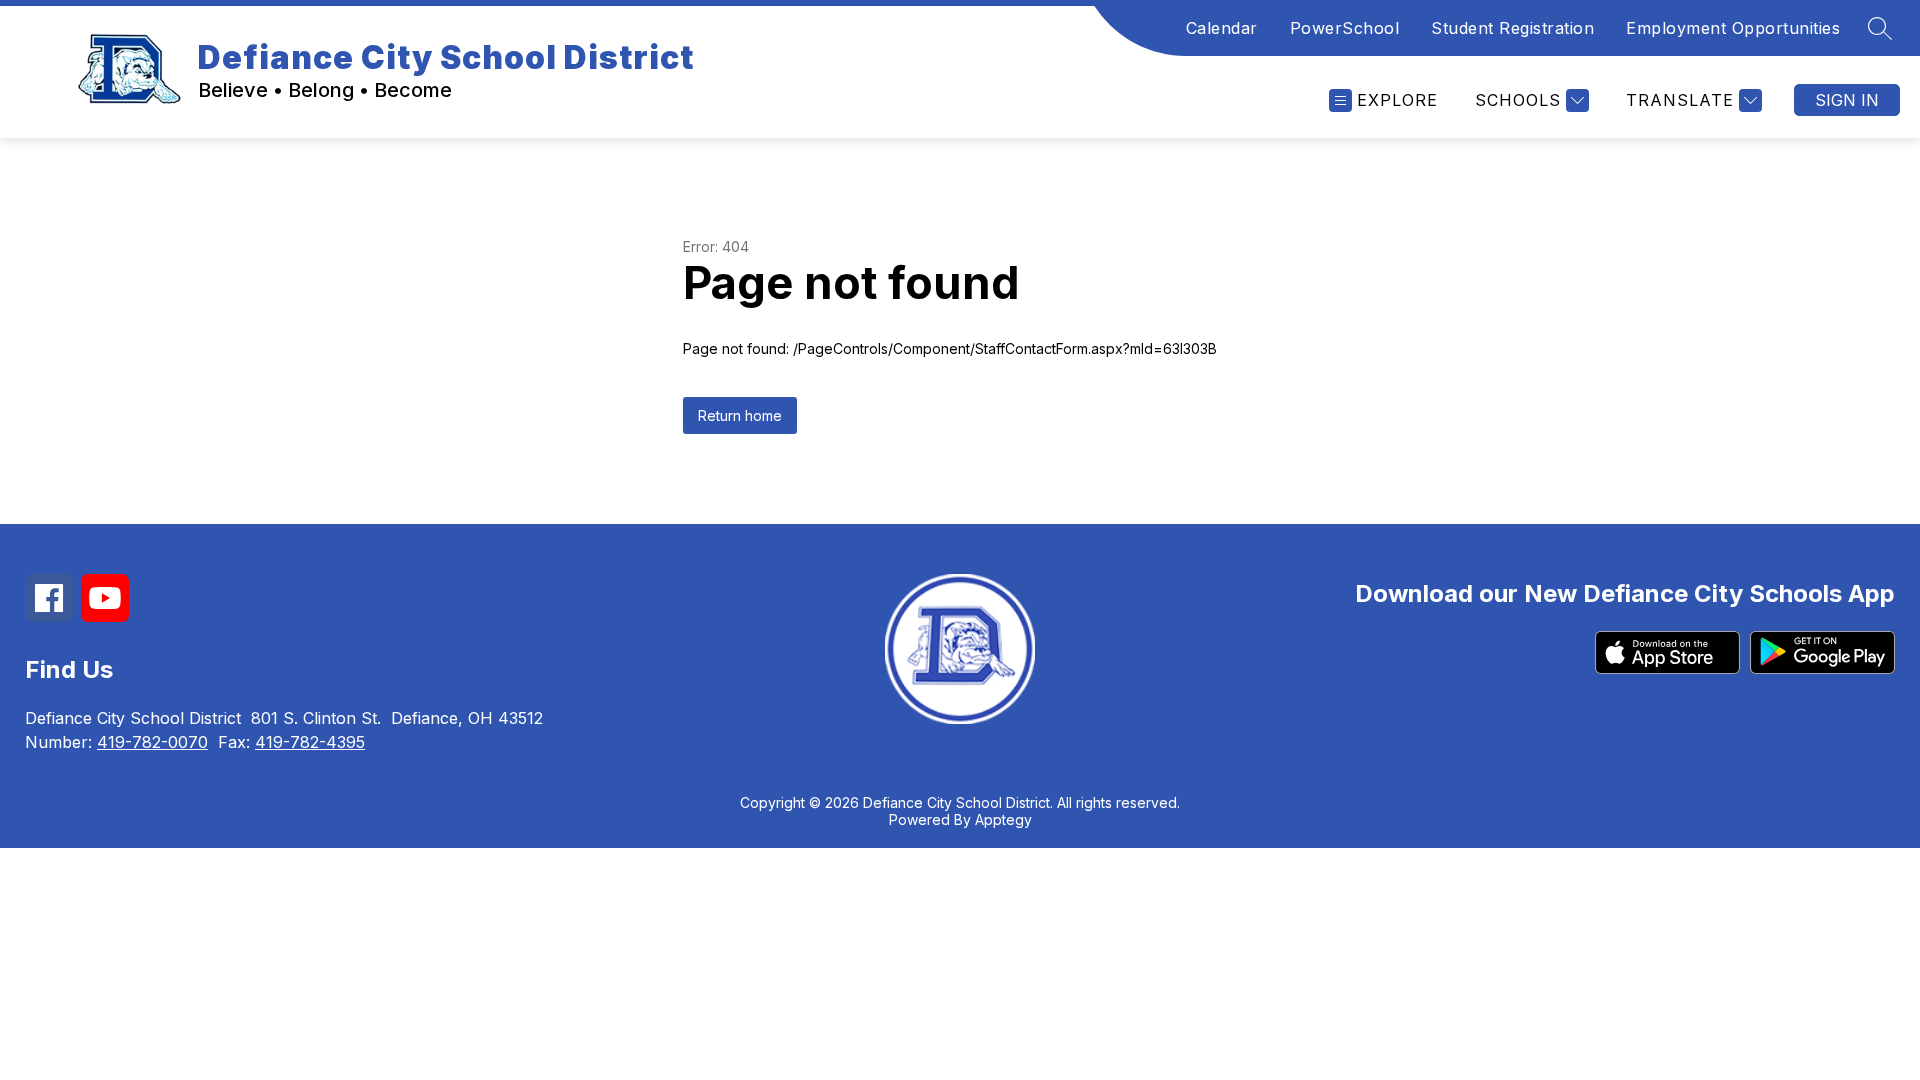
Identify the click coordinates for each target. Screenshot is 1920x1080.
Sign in (1847, 100)
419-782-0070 (152, 742)
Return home (740, 415)
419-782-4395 (310, 742)
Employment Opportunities (1733, 28)
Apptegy (1003, 819)
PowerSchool (1345, 28)
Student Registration (1512, 28)
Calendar (1222, 28)
